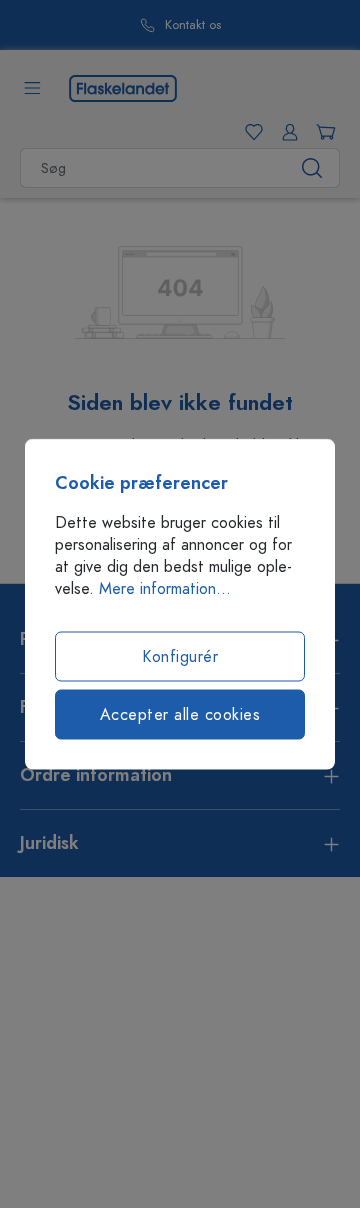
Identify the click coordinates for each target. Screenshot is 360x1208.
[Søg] (312, 168)
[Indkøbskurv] (322, 132)
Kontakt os (193, 25)
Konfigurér (180, 657)
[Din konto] (286, 132)
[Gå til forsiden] (123, 87)
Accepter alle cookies (180, 715)
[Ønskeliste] (250, 132)
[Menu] (32, 88)
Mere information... (165, 589)
